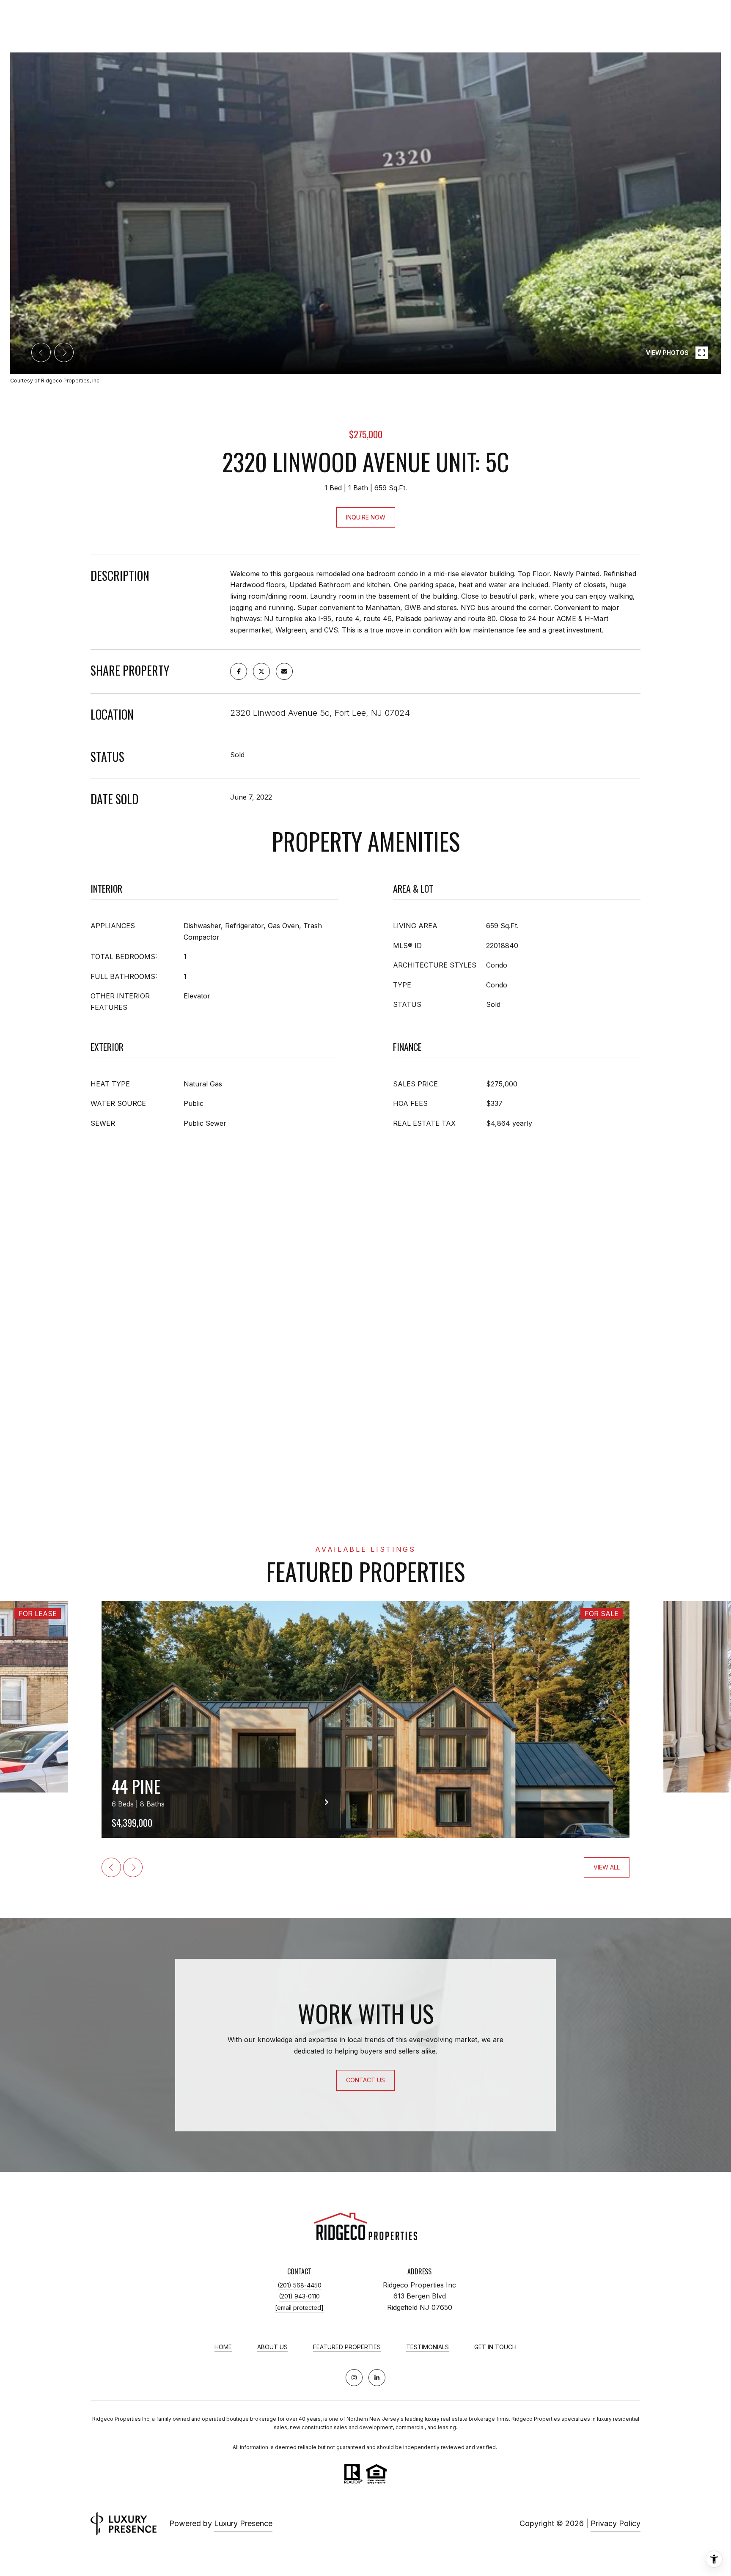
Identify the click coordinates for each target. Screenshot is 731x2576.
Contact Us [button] (365, 2080)
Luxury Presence (243, 2523)
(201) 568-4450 (300, 2285)
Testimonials (427, 2347)
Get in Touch (495, 2347)
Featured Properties (347, 2347)
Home (223, 2347)
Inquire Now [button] (366, 517)
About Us (272, 2347)
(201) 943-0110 (299, 2296)
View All (607, 1867)
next (64, 352)
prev (41, 352)
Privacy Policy (616, 2523)
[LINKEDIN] (377, 2378)
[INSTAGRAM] (354, 2378)
